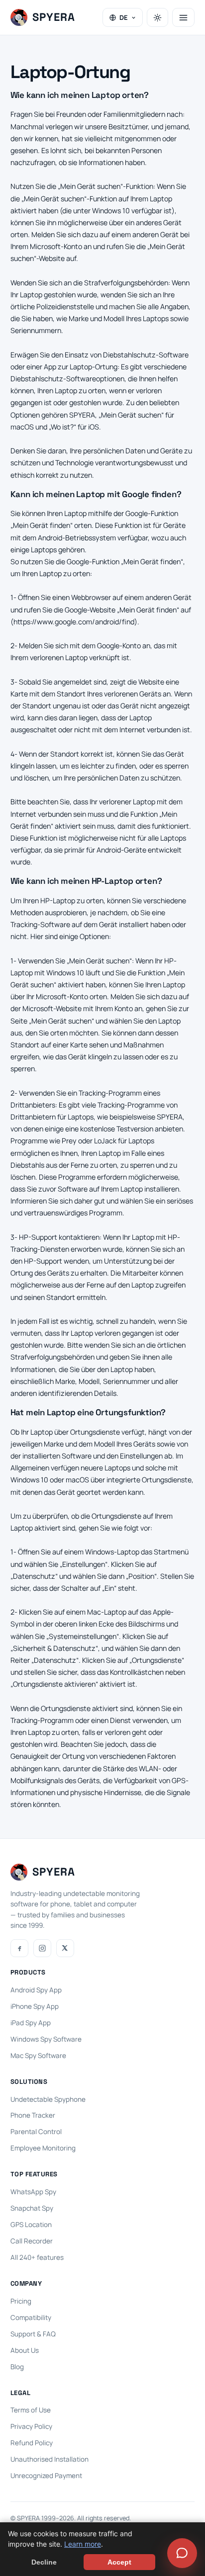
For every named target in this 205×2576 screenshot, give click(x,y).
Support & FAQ (33, 2334)
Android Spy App (36, 1990)
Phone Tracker (33, 2115)
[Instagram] (42, 1948)
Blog (17, 2367)
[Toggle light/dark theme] (157, 17)
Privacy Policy (31, 2426)
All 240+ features (37, 2257)
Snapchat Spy (32, 2208)
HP (169, 961)
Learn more (83, 2544)
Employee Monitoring (43, 2148)
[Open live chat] (182, 2553)
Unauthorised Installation (50, 2459)
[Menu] (183, 17)
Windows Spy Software (46, 2039)
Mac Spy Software (38, 2056)
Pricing (21, 2301)
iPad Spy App (31, 2023)
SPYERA (170, 1117)
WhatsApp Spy (33, 2192)
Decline (44, 2562)
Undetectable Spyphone (48, 2099)
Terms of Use (31, 2410)
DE (124, 17)
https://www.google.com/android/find (74, 622)
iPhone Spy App (35, 2006)
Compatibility (31, 2318)
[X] (65, 1948)
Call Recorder (32, 2241)
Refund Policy (32, 2443)
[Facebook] (19, 1948)
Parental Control (36, 2132)
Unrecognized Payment (46, 2476)
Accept (119, 2562)
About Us (25, 2350)
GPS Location (31, 2225)
